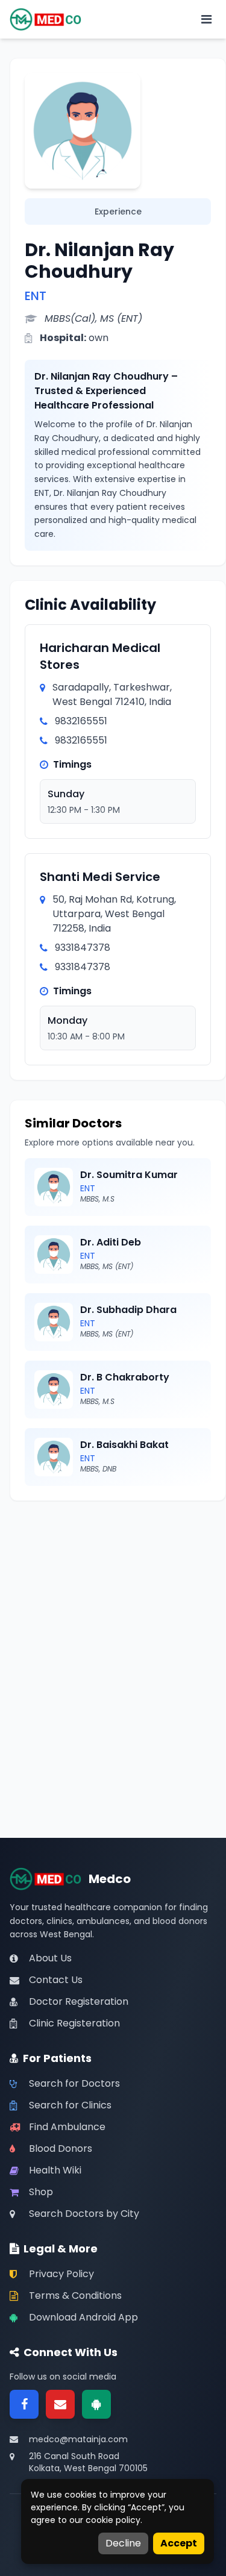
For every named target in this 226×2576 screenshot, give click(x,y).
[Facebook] (24, 2404)
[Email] (60, 2404)
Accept (179, 2543)
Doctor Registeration (79, 2001)
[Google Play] (96, 2404)
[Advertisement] (113, 1628)
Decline (123, 2543)
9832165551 (81, 721)
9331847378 (83, 948)
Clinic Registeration (74, 2023)
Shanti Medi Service (100, 877)
